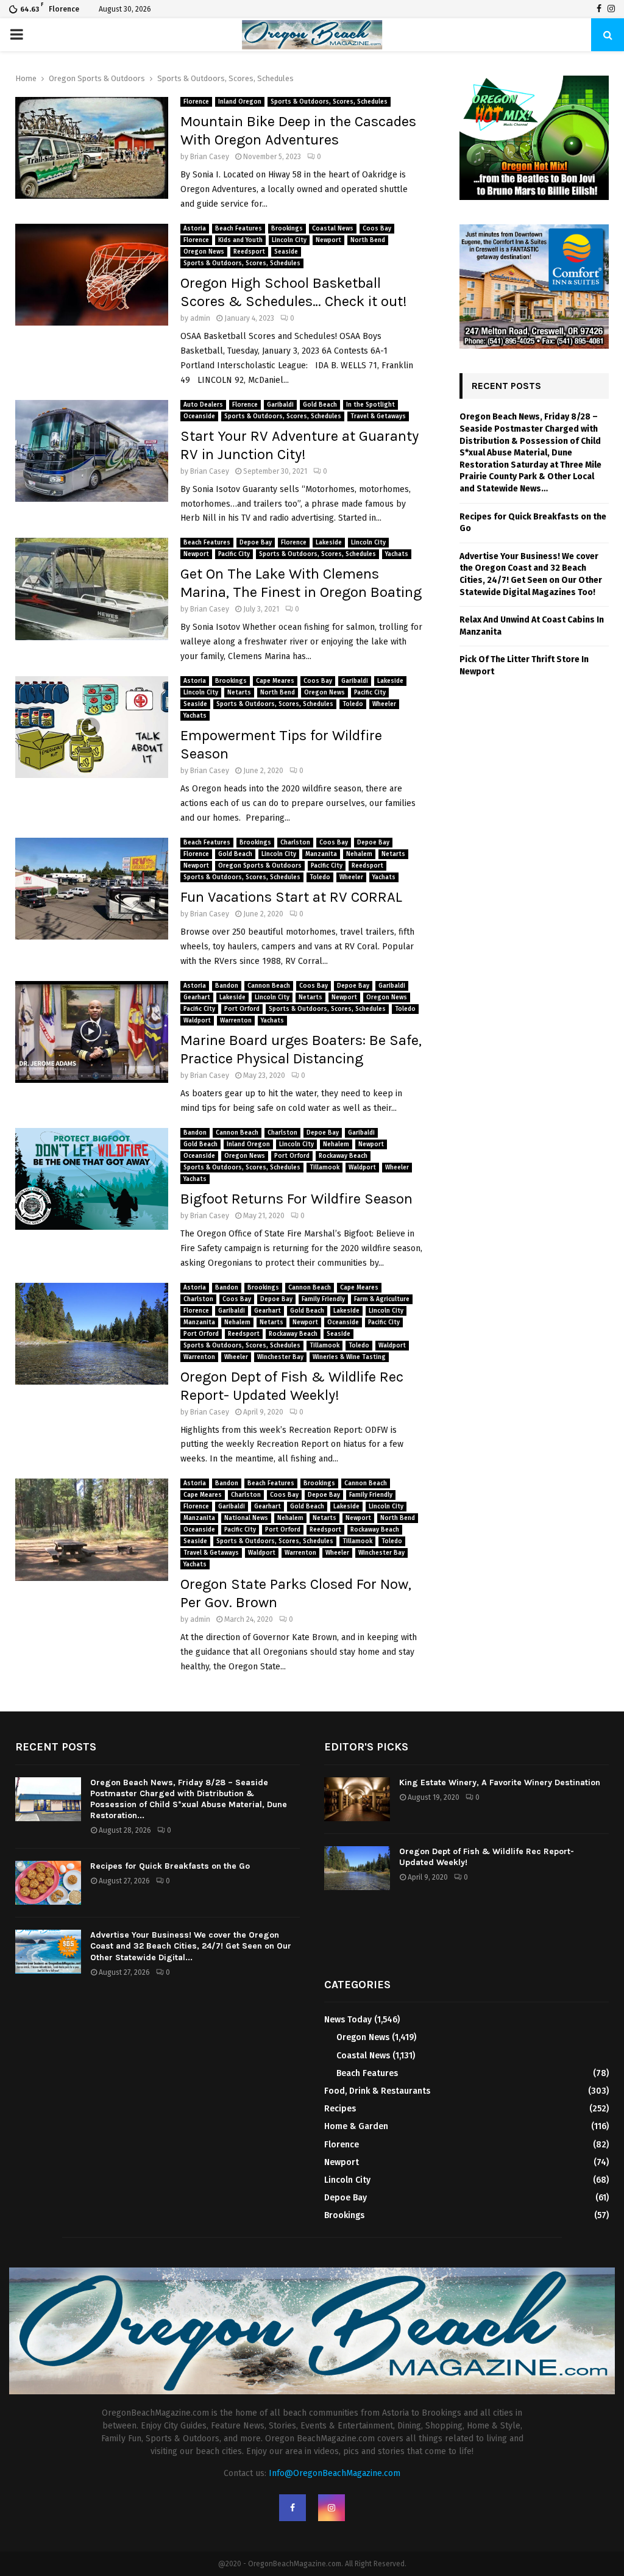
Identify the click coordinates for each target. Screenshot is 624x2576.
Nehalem (359, 854)
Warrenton (236, 1021)
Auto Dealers (203, 405)
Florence (196, 102)
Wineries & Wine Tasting (349, 1357)
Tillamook (324, 1168)
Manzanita (321, 854)
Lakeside (329, 543)
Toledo (353, 704)
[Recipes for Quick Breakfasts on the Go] (48, 1883)
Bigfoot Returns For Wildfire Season (296, 1199)
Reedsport (249, 252)
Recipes (340, 2109)
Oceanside (199, 416)
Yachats (397, 554)
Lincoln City (289, 240)
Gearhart (197, 997)
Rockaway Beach (343, 1156)
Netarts (239, 693)
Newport (328, 240)
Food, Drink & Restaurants (377, 2091)
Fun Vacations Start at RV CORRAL (291, 897)
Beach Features (239, 229)
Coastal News (333, 229)
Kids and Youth (240, 240)
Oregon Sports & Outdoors (260, 866)
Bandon (227, 986)
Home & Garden (356, 2126)
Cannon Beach (269, 986)
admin (200, 318)
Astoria (195, 229)
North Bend (368, 240)
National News (246, 1518)
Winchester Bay (280, 1357)
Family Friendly (323, 1299)
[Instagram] (611, 9)
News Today (348, 2020)
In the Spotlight (370, 405)
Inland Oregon (240, 102)
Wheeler (384, 704)
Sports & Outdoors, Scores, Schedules (329, 102)
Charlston (295, 843)
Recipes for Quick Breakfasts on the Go (170, 1866)
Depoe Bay (256, 543)
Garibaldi (280, 405)
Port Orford (242, 1009)
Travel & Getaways (378, 416)
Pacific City (234, 554)
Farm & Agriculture (382, 1299)
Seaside (286, 252)
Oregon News (204, 252)
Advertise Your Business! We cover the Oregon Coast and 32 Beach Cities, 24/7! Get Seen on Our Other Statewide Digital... (191, 1946)
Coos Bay (377, 229)
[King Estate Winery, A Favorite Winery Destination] (357, 1799)
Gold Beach (320, 405)
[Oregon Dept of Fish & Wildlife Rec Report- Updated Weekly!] (357, 1868)
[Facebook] (599, 9)
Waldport (197, 1021)
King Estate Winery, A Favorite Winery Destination (500, 1782)
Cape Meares (275, 681)
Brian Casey (210, 157)
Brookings (287, 229)
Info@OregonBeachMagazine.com (335, 2473)
